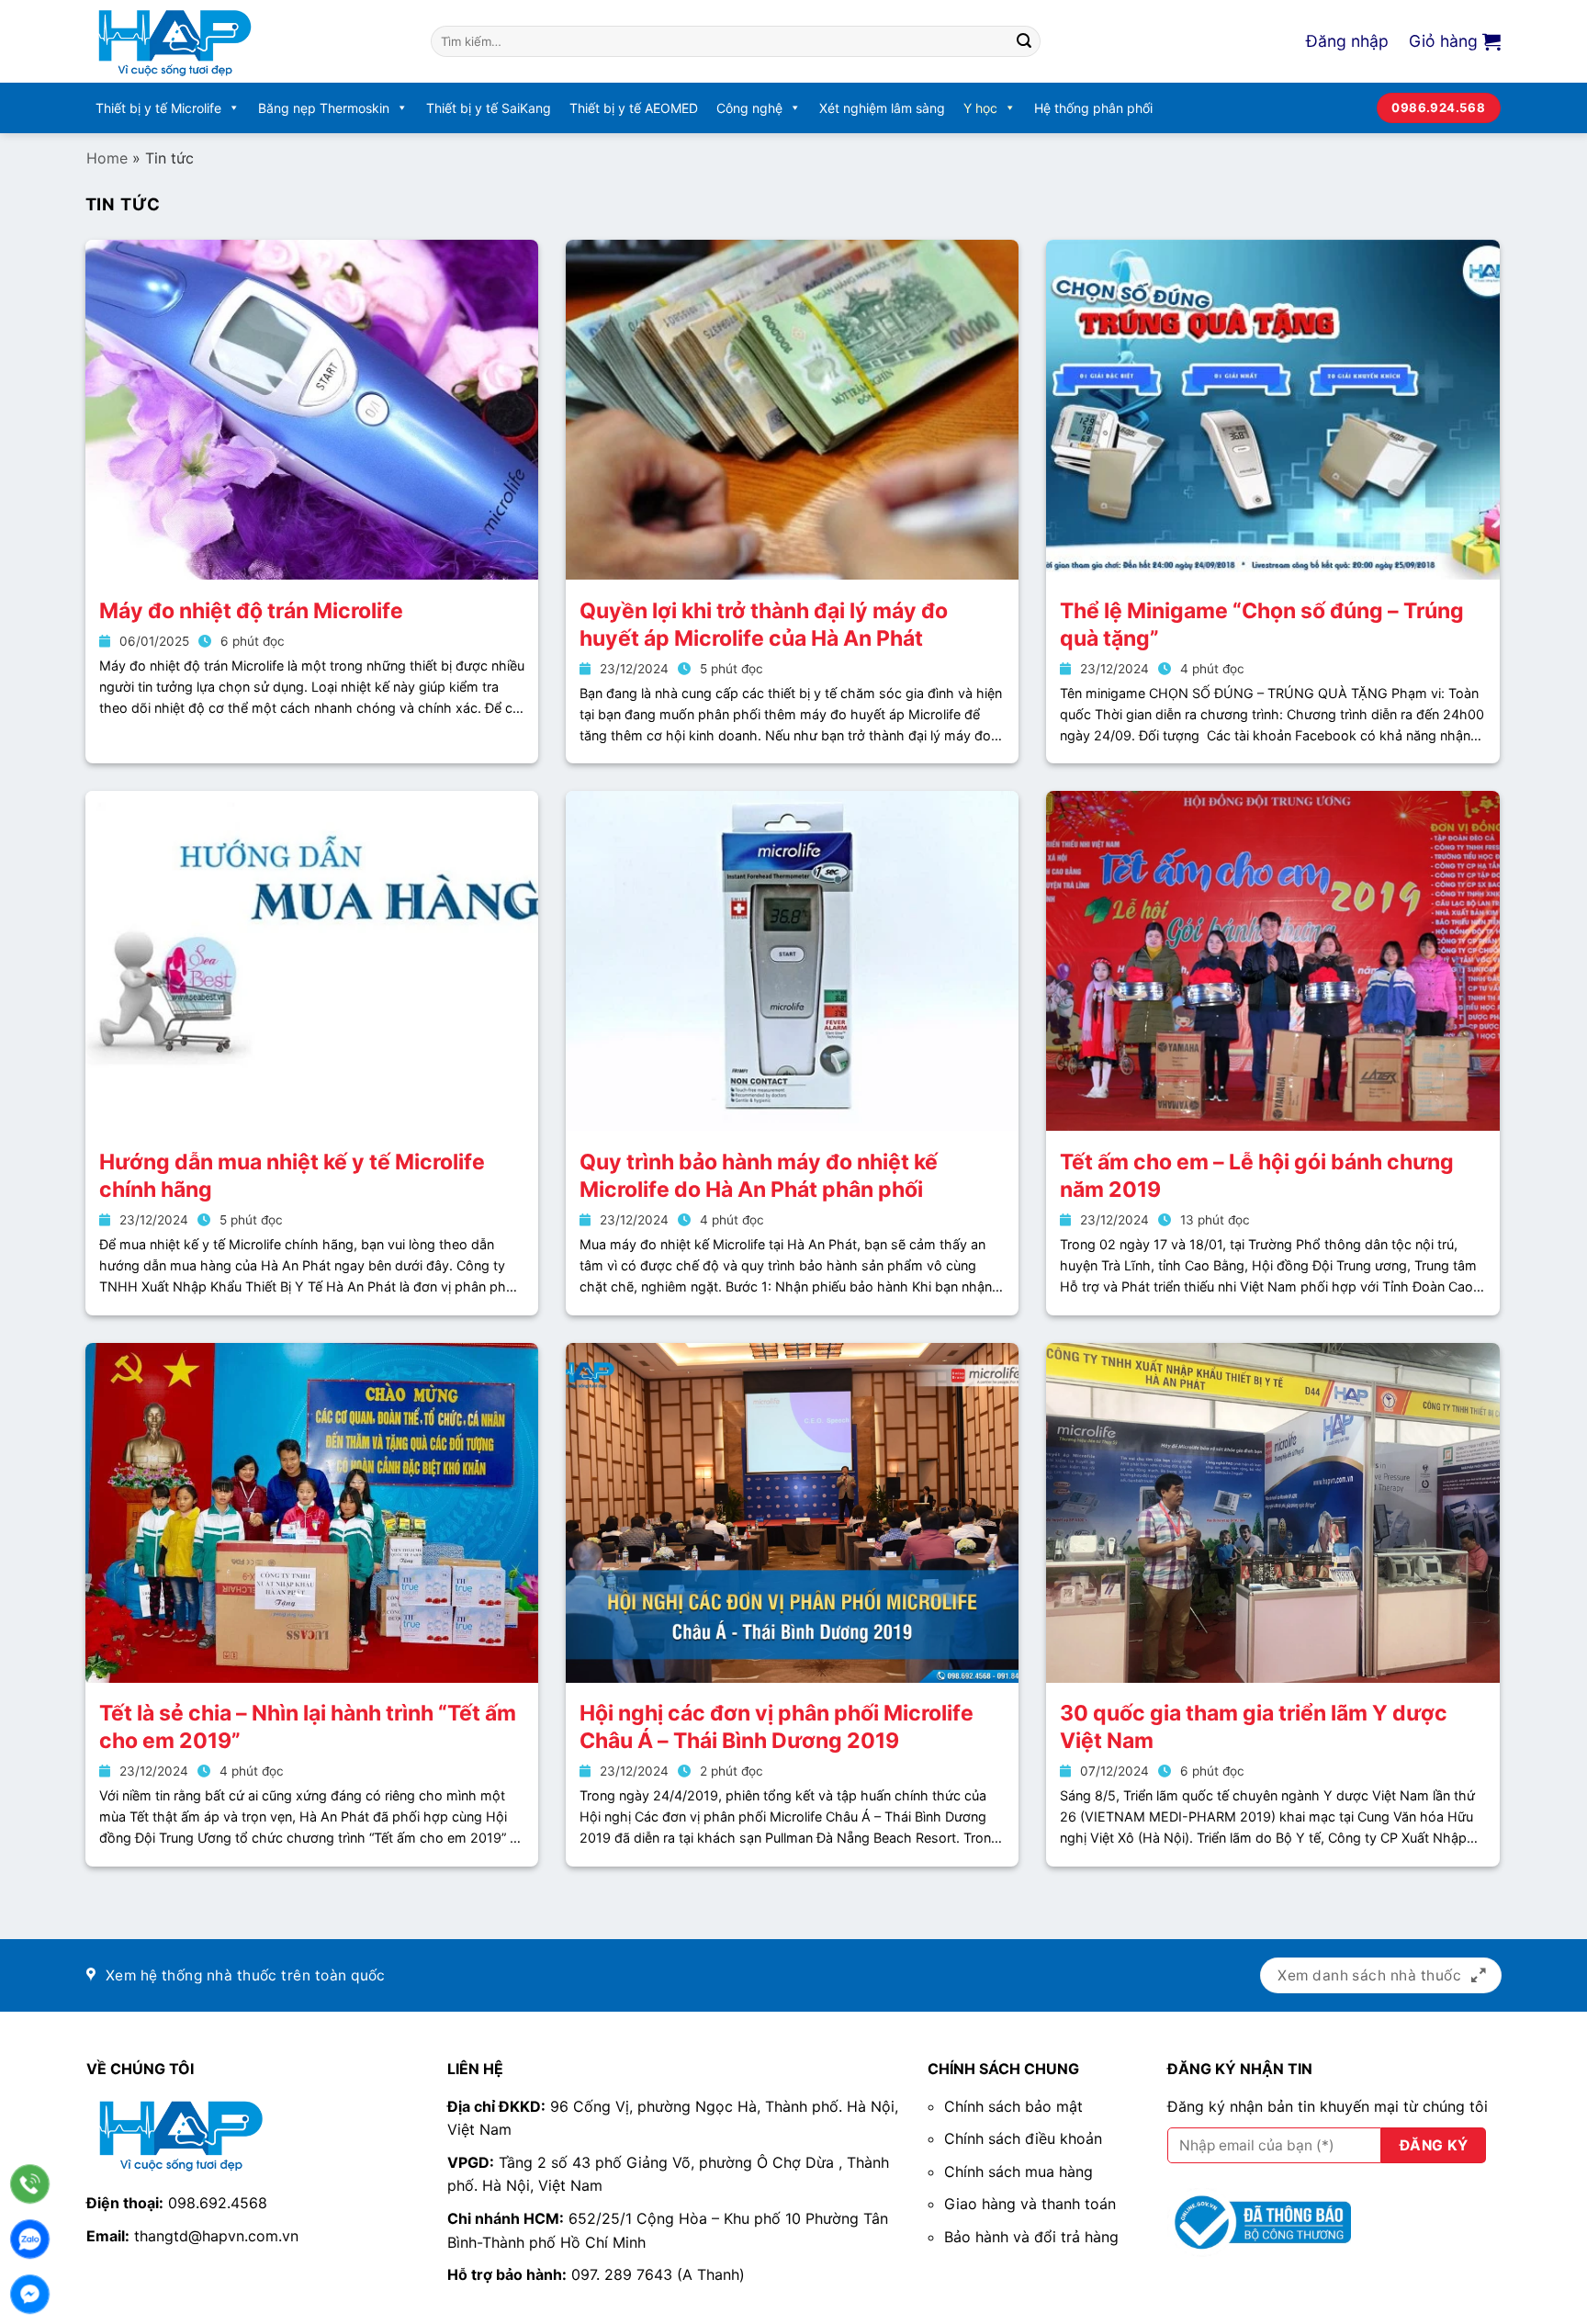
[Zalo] (30, 2239)
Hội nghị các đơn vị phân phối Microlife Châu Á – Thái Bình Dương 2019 (777, 1727)
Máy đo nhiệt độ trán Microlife (251, 611)
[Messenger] (30, 2294)
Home (107, 158)
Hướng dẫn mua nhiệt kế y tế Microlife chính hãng (292, 1176)
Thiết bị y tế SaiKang (489, 108)
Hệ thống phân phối (1093, 108)
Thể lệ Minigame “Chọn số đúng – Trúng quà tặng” (1262, 625)
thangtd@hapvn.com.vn (216, 2236)
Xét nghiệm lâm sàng (882, 108)
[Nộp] (1024, 41)
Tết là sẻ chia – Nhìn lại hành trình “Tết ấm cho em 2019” (308, 1727)
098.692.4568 (218, 2203)
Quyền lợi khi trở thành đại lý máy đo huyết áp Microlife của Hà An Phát (764, 625)
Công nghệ (749, 108)
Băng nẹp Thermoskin (324, 108)
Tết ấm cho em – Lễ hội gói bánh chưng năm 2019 (1257, 1176)
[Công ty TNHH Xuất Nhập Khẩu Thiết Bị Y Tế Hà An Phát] (245, 41)
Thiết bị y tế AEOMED (634, 108)
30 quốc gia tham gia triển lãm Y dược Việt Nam (1254, 1727)
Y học (980, 108)
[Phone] (30, 2184)
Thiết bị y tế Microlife (158, 108)
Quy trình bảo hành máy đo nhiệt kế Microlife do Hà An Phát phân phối (759, 1176)
